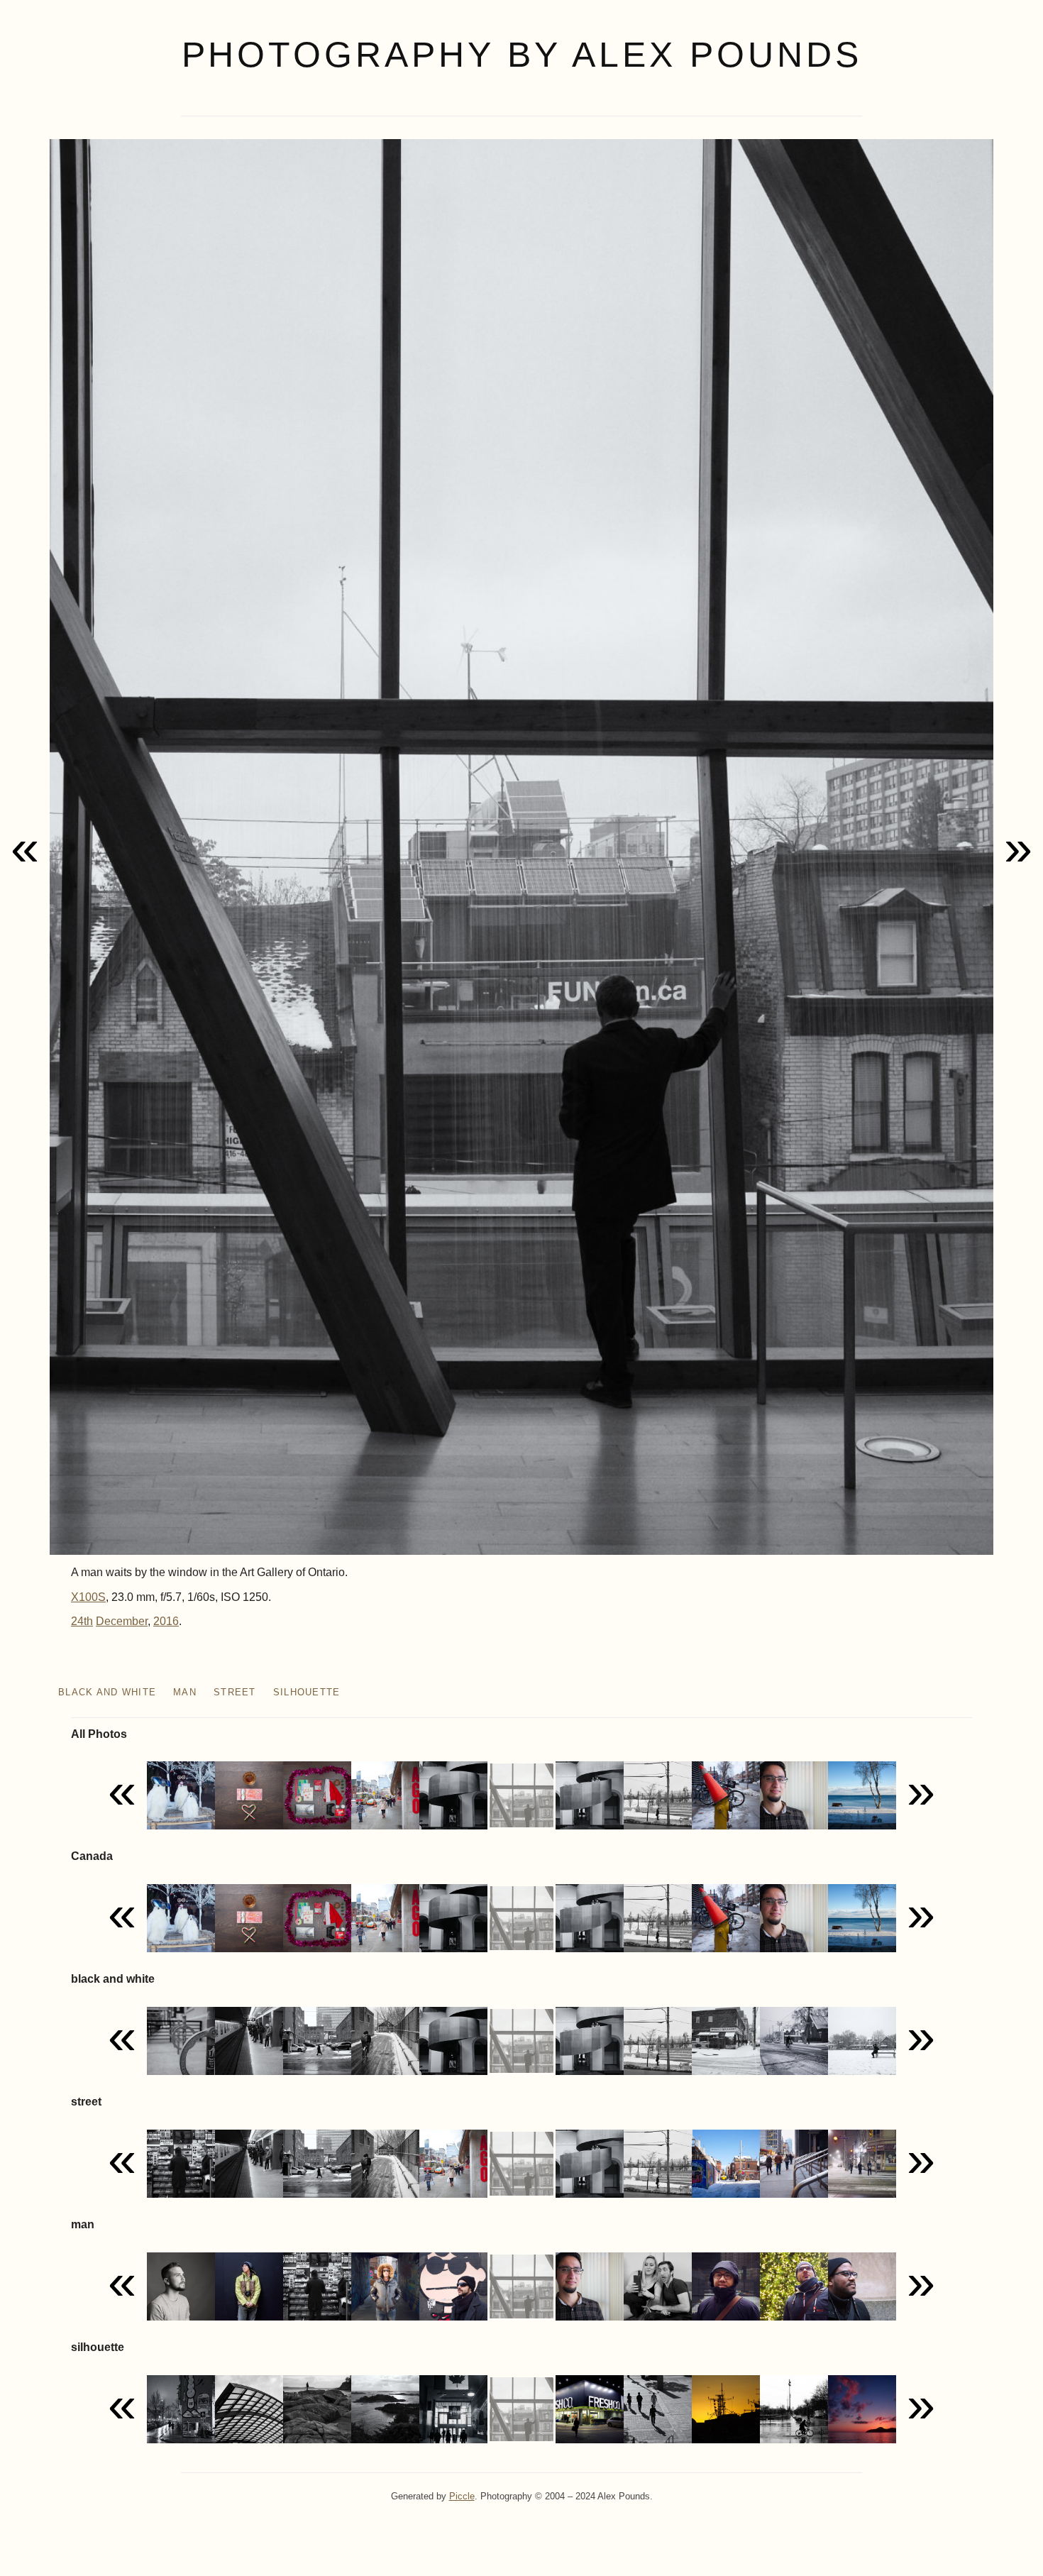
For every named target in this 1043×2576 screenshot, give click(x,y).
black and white (107, 1692)
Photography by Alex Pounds (522, 55)
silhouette (307, 1692)
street (235, 1692)
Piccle (462, 2496)
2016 (166, 1621)
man (185, 1692)
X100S (88, 1597)
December (122, 1621)
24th (82, 1621)
